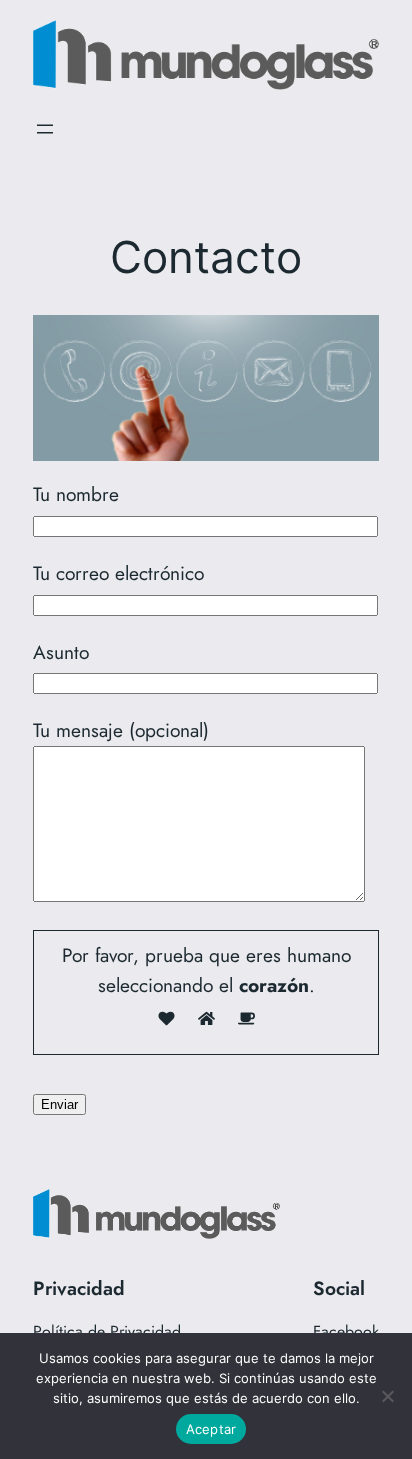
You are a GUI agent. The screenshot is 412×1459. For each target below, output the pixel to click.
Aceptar (211, 1429)
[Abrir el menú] (45, 129)
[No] (387, 1396)
